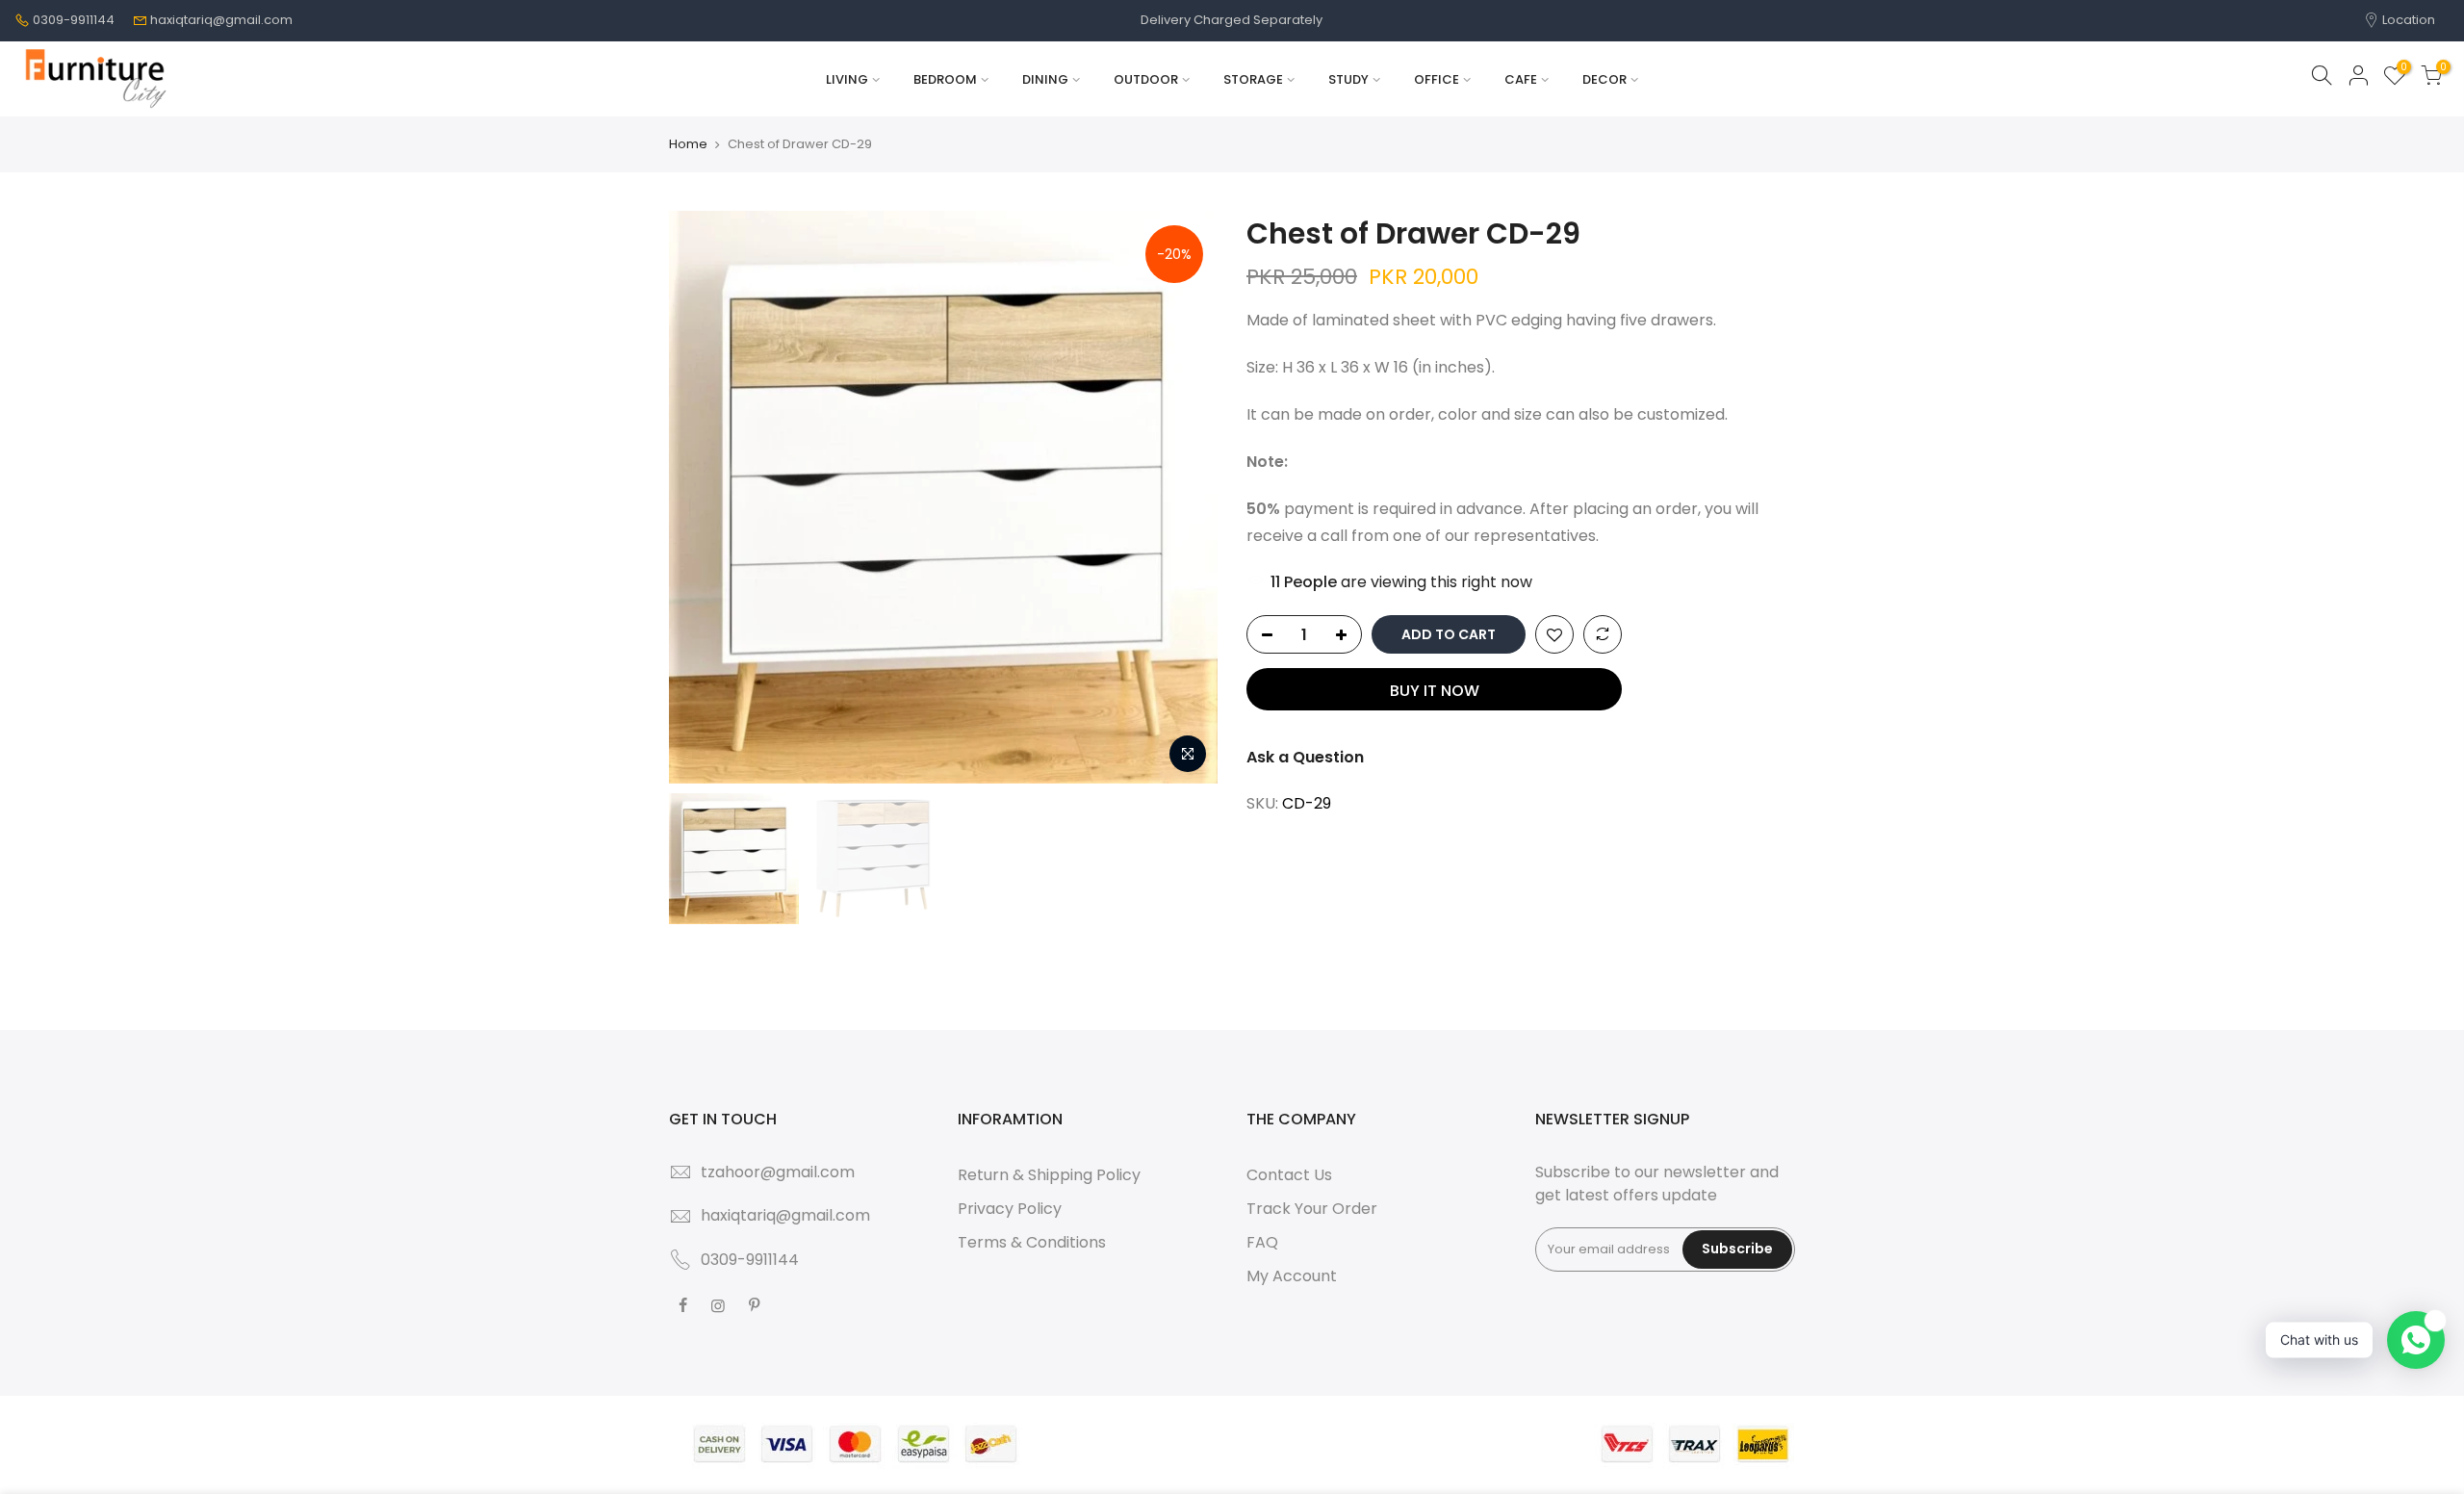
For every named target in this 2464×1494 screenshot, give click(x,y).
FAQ (1262, 1242)
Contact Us (1289, 1175)
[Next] (1184, 498)
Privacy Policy (1010, 1209)
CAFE (1521, 79)
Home (688, 144)
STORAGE (1253, 79)
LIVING (847, 79)
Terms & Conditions (1032, 1242)
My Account (1292, 1276)
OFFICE (1437, 79)
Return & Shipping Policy (1049, 1175)
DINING (1045, 79)
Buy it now (1435, 691)
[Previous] (703, 498)
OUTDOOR (1146, 79)
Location (2407, 20)
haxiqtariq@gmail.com (221, 20)
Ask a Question (1305, 757)
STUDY (1348, 79)
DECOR (1604, 79)
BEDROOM (945, 79)
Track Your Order (1312, 1209)
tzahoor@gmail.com (778, 1172)
